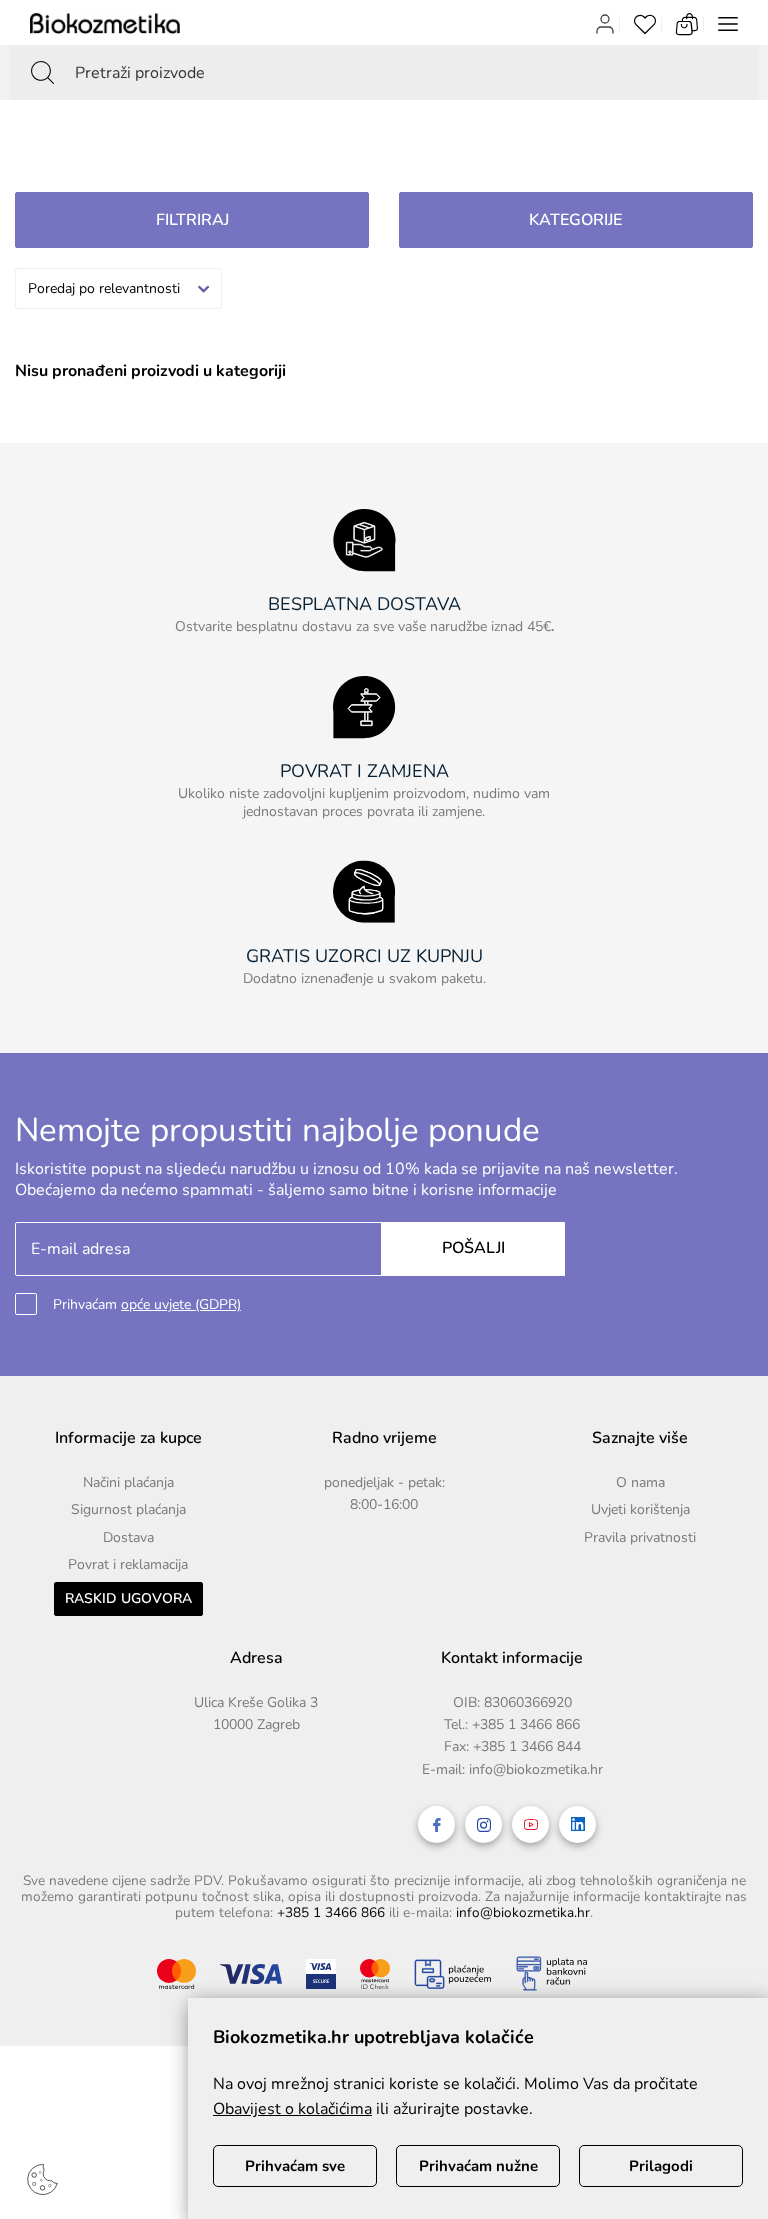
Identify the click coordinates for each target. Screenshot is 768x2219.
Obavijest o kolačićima (292, 2109)
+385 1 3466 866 (526, 1724)
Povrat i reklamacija (128, 1564)
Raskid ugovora (128, 1598)
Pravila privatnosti (640, 1537)
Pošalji (473, 1248)
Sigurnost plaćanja (128, 1509)
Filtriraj (192, 220)
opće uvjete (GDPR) (181, 1304)
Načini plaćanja (128, 1482)
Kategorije (575, 220)
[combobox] (118, 288)
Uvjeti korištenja (640, 1509)
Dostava (128, 1537)
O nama (640, 1482)
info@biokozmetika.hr (536, 1769)
